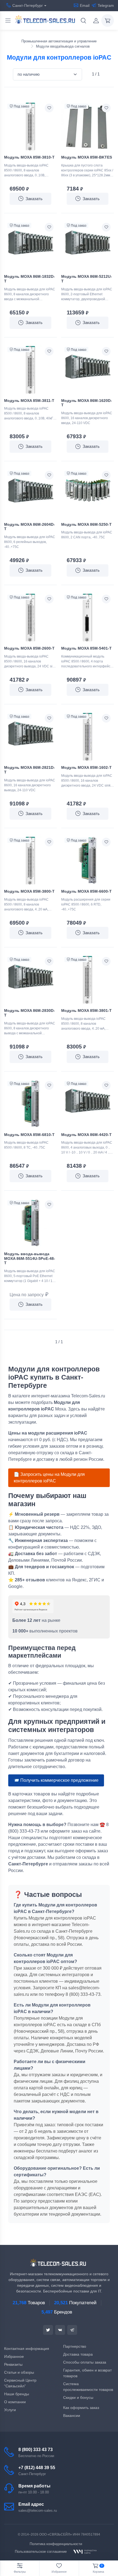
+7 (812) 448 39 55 (37, 2468)
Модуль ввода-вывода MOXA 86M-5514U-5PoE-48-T (30, 1258)
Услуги (10, 2410)
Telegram (106, 5)
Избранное (14, 2356)
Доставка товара (78, 2354)
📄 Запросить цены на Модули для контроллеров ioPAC (49, 1478)
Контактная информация (27, 2349)
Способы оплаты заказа (85, 2362)
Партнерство (75, 2346)
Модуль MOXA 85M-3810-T (29, 157)
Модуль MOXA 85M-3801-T (86, 1010)
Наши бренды (17, 2394)
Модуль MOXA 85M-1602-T (86, 767)
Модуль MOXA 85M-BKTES (87, 157)
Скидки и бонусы (78, 2397)
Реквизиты (13, 2364)
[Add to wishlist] (49, 108)
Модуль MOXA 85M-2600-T (29, 648)
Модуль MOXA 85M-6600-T (86, 891)
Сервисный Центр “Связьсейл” (20, 2383)
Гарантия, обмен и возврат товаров (87, 2373)
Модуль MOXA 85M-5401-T (86, 648)
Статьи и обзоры (19, 2372)
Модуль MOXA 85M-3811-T (29, 401)
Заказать (34, 199)
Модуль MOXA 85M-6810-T (29, 1135)
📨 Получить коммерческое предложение (56, 1780)
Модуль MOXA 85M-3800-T (29, 891)
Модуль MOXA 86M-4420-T (86, 1135)
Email (85, 5)
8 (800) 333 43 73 (36, 2450)
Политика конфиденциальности (56, 2544)
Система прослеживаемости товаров (88, 2387)
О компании (15, 2402)
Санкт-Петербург (28, 5)
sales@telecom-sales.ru (38, 2511)
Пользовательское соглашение (41, 2552)
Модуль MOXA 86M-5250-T (86, 524)
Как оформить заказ (81, 2408)
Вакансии (72, 2416)
